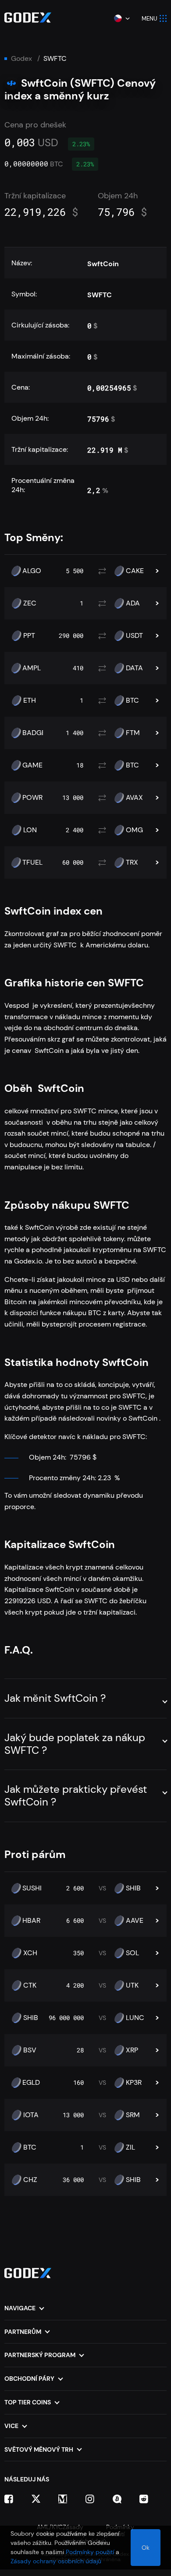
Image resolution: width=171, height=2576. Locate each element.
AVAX (134, 798)
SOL (132, 1953)
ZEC (30, 603)
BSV (30, 2050)
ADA (133, 603)
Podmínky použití (90, 2552)
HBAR (31, 1921)
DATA (134, 668)
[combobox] (121, 18)
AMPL (32, 668)
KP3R (134, 2083)
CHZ (30, 2180)
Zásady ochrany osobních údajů (56, 2561)
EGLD (31, 2083)
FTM (133, 733)
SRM (133, 2115)
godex (21, 59)
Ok (146, 2548)
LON (30, 830)
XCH (30, 1953)
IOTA (31, 2115)
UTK (132, 1985)
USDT (134, 636)
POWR (32, 798)
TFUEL (32, 862)
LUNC (135, 2018)
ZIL (130, 2147)
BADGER (36, 733)
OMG (134, 830)
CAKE (135, 571)
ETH (30, 700)
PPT (29, 636)
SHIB (133, 1888)
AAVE (135, 1921)
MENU (150, 19)
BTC (132, 700)
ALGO (32, 571)
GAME (32, 765)
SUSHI (32, 1888)
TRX (132, 862)
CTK (30, 1985)
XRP (132, 2050)
